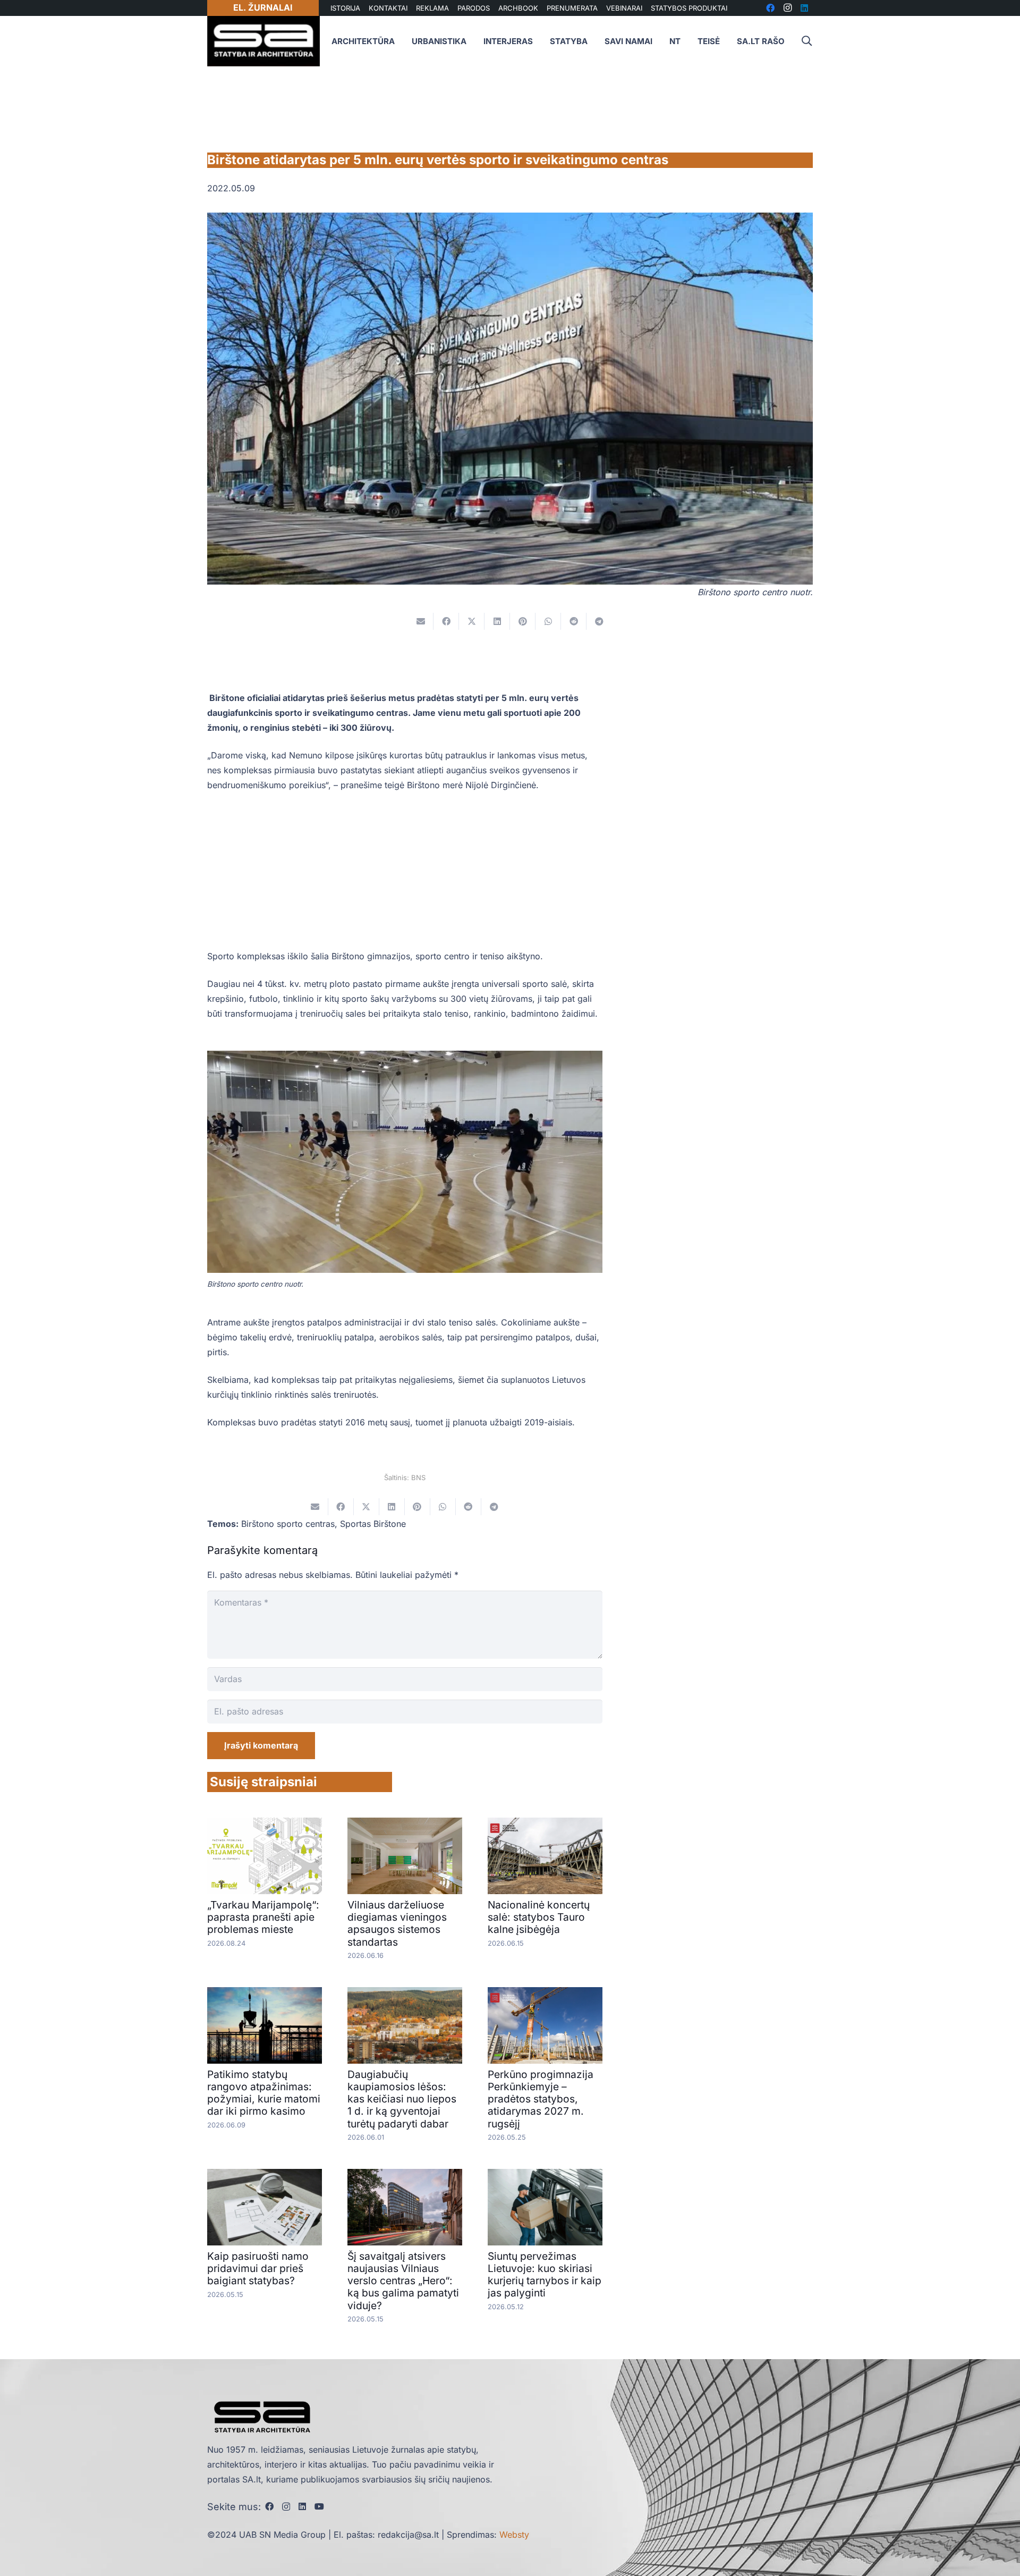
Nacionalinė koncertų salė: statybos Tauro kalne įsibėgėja (539, 1917)
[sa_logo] (263, 41)
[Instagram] (286, 2507)
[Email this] (421, 621)
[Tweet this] (472, 621)
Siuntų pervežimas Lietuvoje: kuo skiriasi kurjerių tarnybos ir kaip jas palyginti (545, 2274)
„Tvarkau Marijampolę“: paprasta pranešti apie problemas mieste (263, 1917)
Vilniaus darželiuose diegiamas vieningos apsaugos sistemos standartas (397, 1923)
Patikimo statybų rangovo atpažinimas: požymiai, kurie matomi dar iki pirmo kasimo (264, 2093)
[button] (806, 41)
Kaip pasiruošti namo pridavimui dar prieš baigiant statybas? (258, 2268)
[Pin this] (523, 621)
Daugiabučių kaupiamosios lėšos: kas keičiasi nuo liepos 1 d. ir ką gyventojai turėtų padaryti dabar (402, 2099)
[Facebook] (269, 2506)
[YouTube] (319, 2506)
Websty (514, 2535)
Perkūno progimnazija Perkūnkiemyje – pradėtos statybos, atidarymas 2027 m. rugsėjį (541, 2099)
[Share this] (446, 621)
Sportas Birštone (373, 1524)
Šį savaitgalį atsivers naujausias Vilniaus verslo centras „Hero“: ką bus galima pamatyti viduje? (403, 2281)
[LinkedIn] (302, 2506)
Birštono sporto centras (288, 1524)
